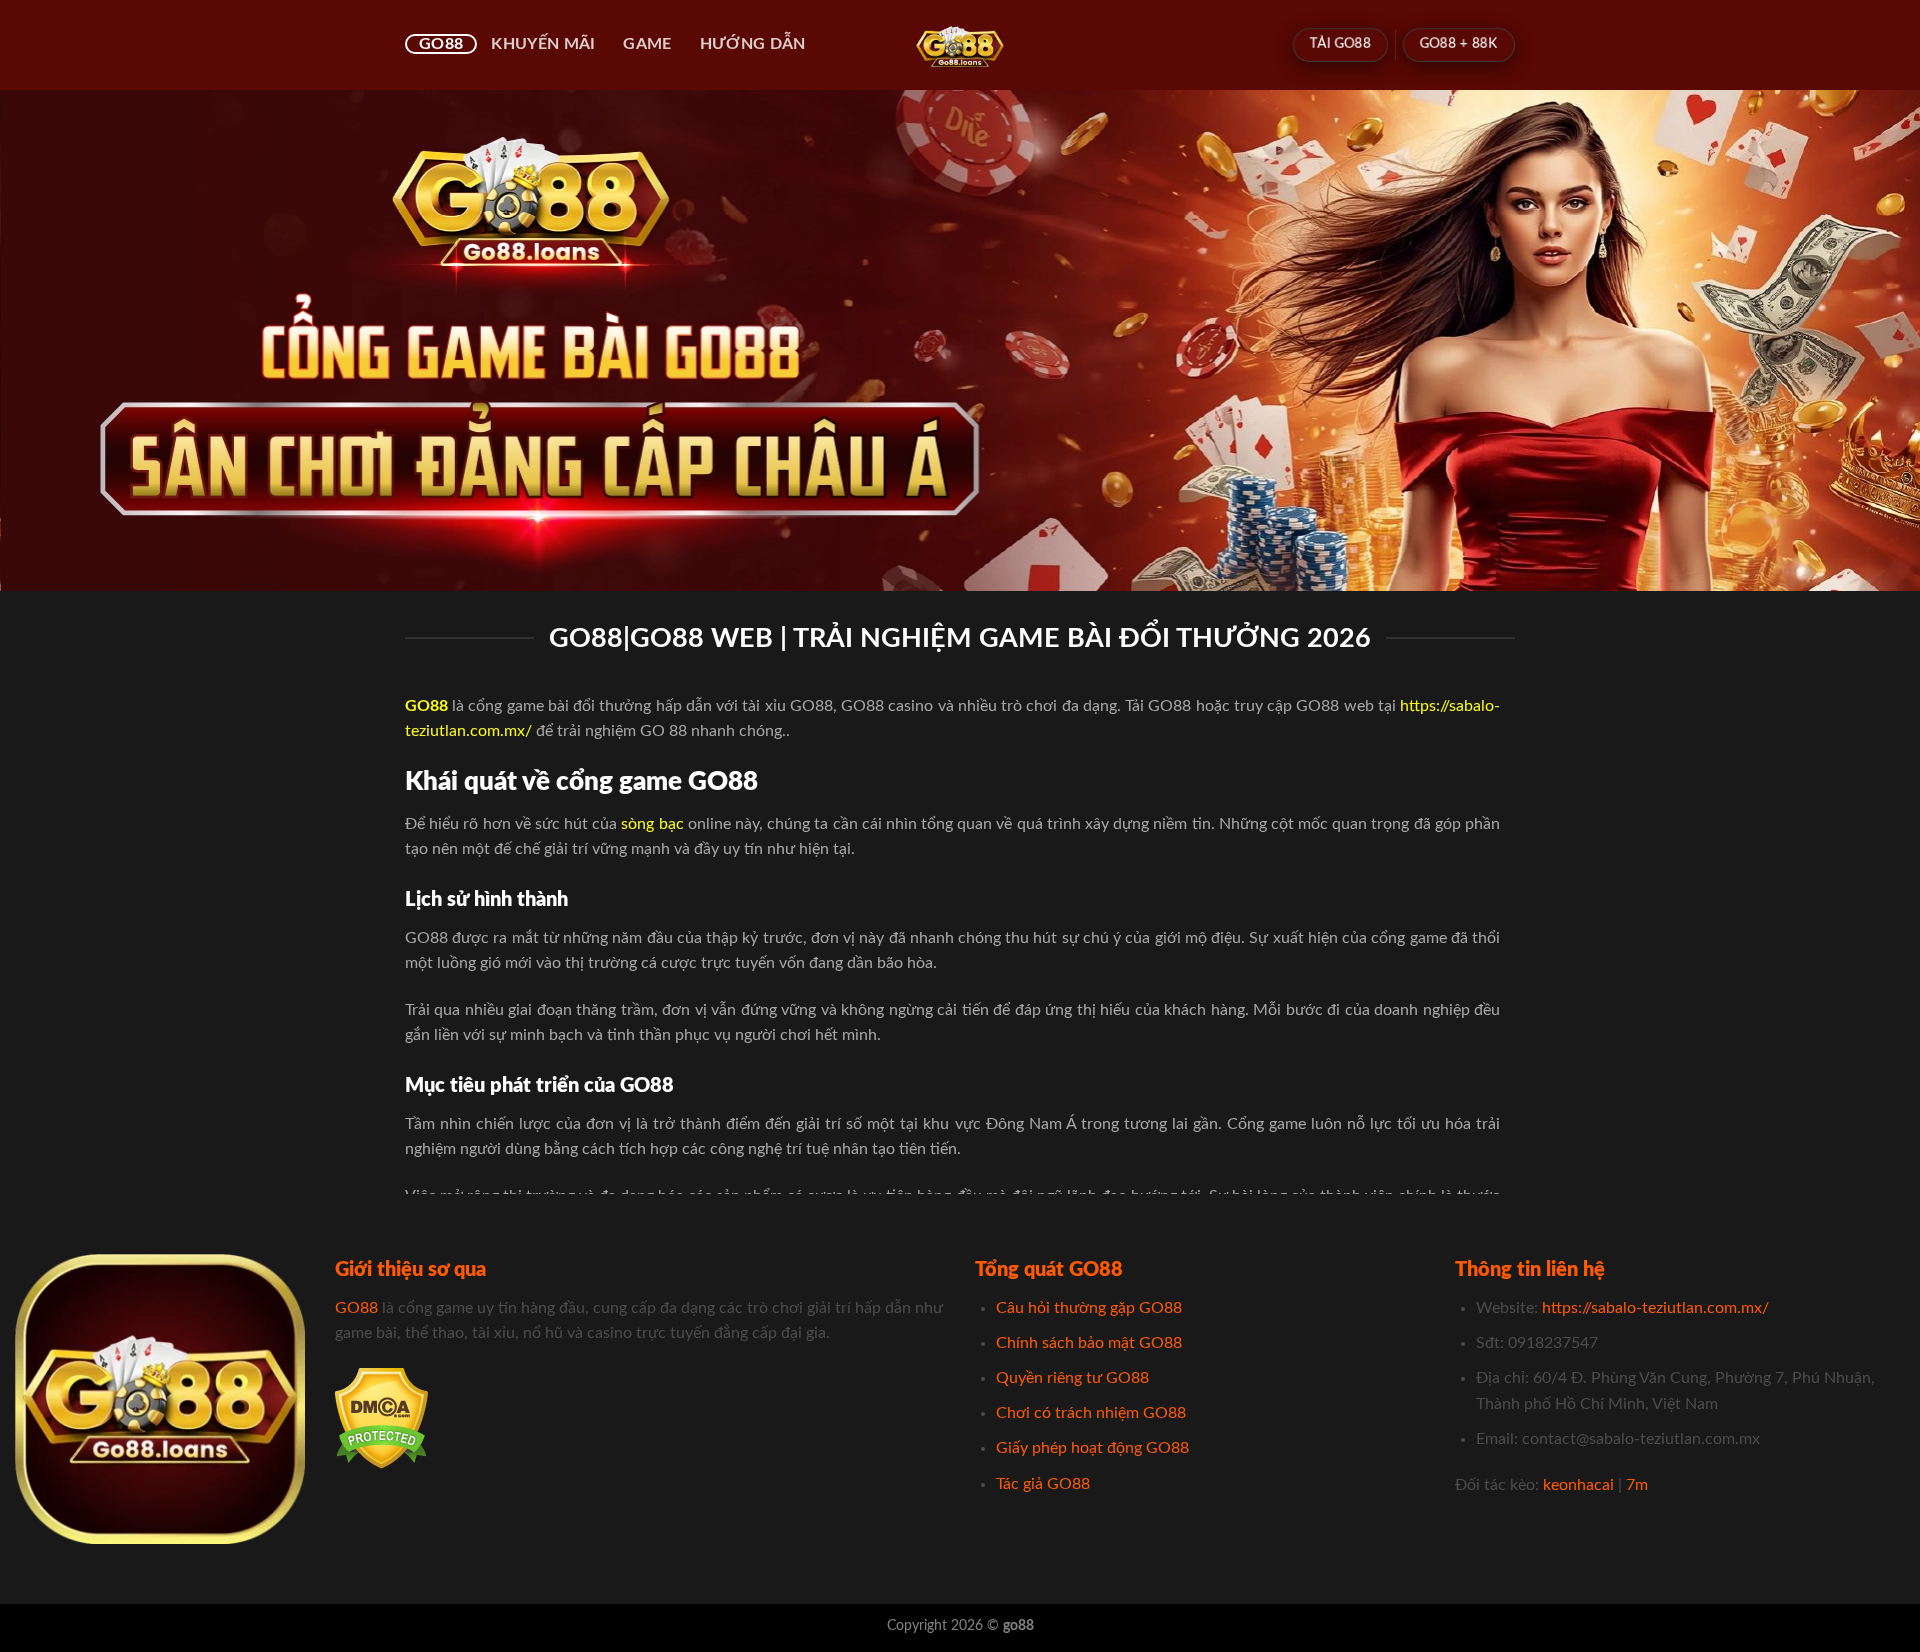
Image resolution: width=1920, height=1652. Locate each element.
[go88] (960, 45)
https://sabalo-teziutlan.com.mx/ (1655, 1308)
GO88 (441, 44)
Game (647, 44)
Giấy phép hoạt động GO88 (1092, 1448)
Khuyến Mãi (543, 44)
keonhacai (1578, 1485)
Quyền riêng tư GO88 (1072, 1378)
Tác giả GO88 (1043, 1484)
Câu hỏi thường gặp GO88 (1089, 1308)
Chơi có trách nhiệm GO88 (1091, 1413)
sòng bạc (652, 824)
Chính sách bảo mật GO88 (1089, 1343)
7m (1637, 1485)
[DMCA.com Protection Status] (381, 1417)
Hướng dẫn (753, 44)
